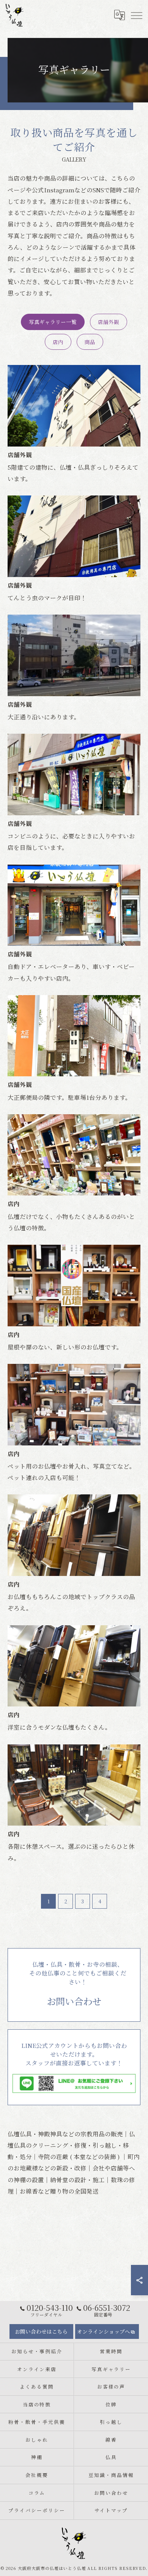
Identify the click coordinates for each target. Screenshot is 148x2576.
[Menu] (136, 15)
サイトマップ (111, 2510)
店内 (58, 342)
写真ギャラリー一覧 (53, 322)
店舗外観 (109, 322)
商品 (90, 342)
